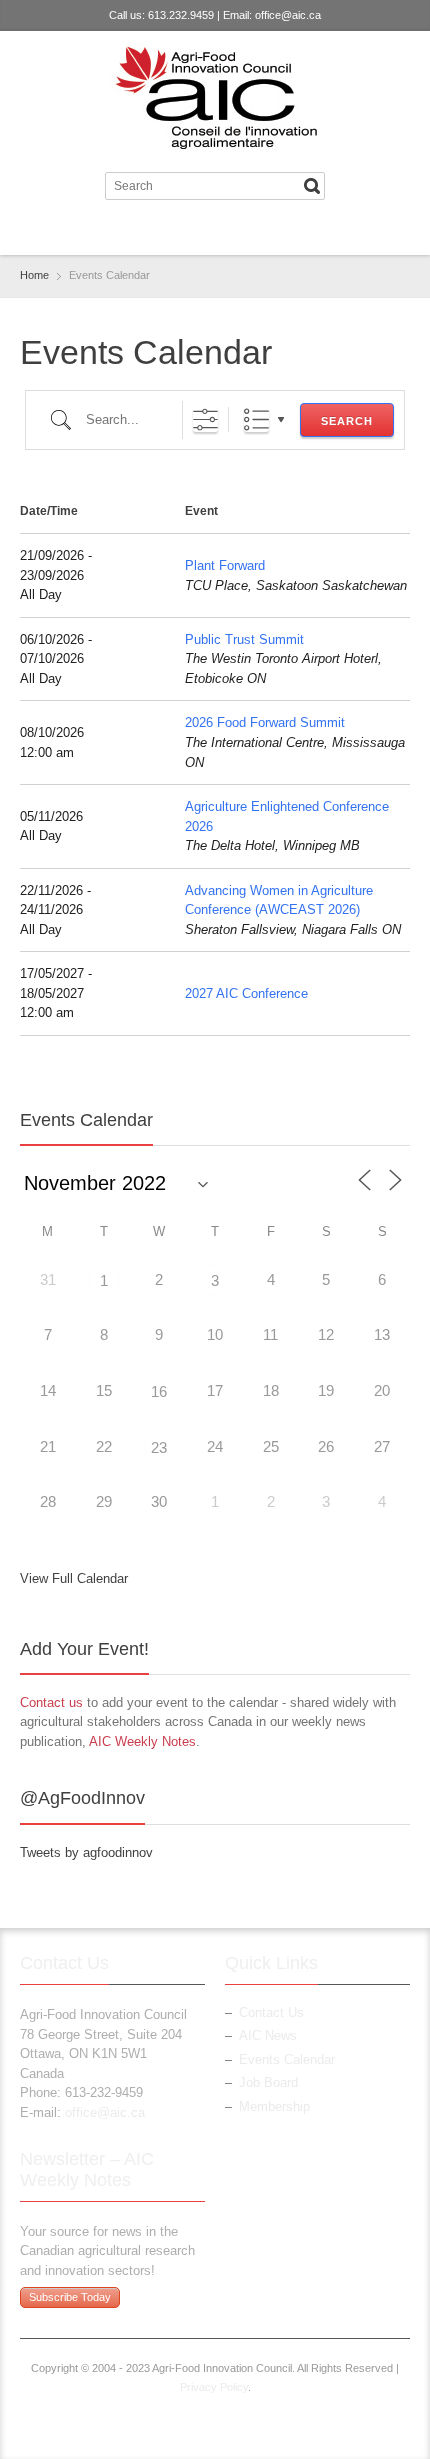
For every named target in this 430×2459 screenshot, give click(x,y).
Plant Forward (225, 565)
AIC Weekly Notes (142, 1741)
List (256, 419)
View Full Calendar (74, 1578)
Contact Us (271, 2012)
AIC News (268, 2035)
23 (159, 1447)
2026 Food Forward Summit (265, 722)
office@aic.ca (288, 15)
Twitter (196, 231)
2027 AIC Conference (246, 993)
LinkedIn (229, 231)
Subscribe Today (70, 2297)
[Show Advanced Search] (205, 419)
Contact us (51, 1702)
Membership (274, 2106)
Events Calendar (287, 2059)
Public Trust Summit (244, 639)
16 (159, 1391)
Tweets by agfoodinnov (86, 1852)
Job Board (268, 2082)
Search (347, 421)
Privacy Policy (214, 2387)
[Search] (312, 186)
